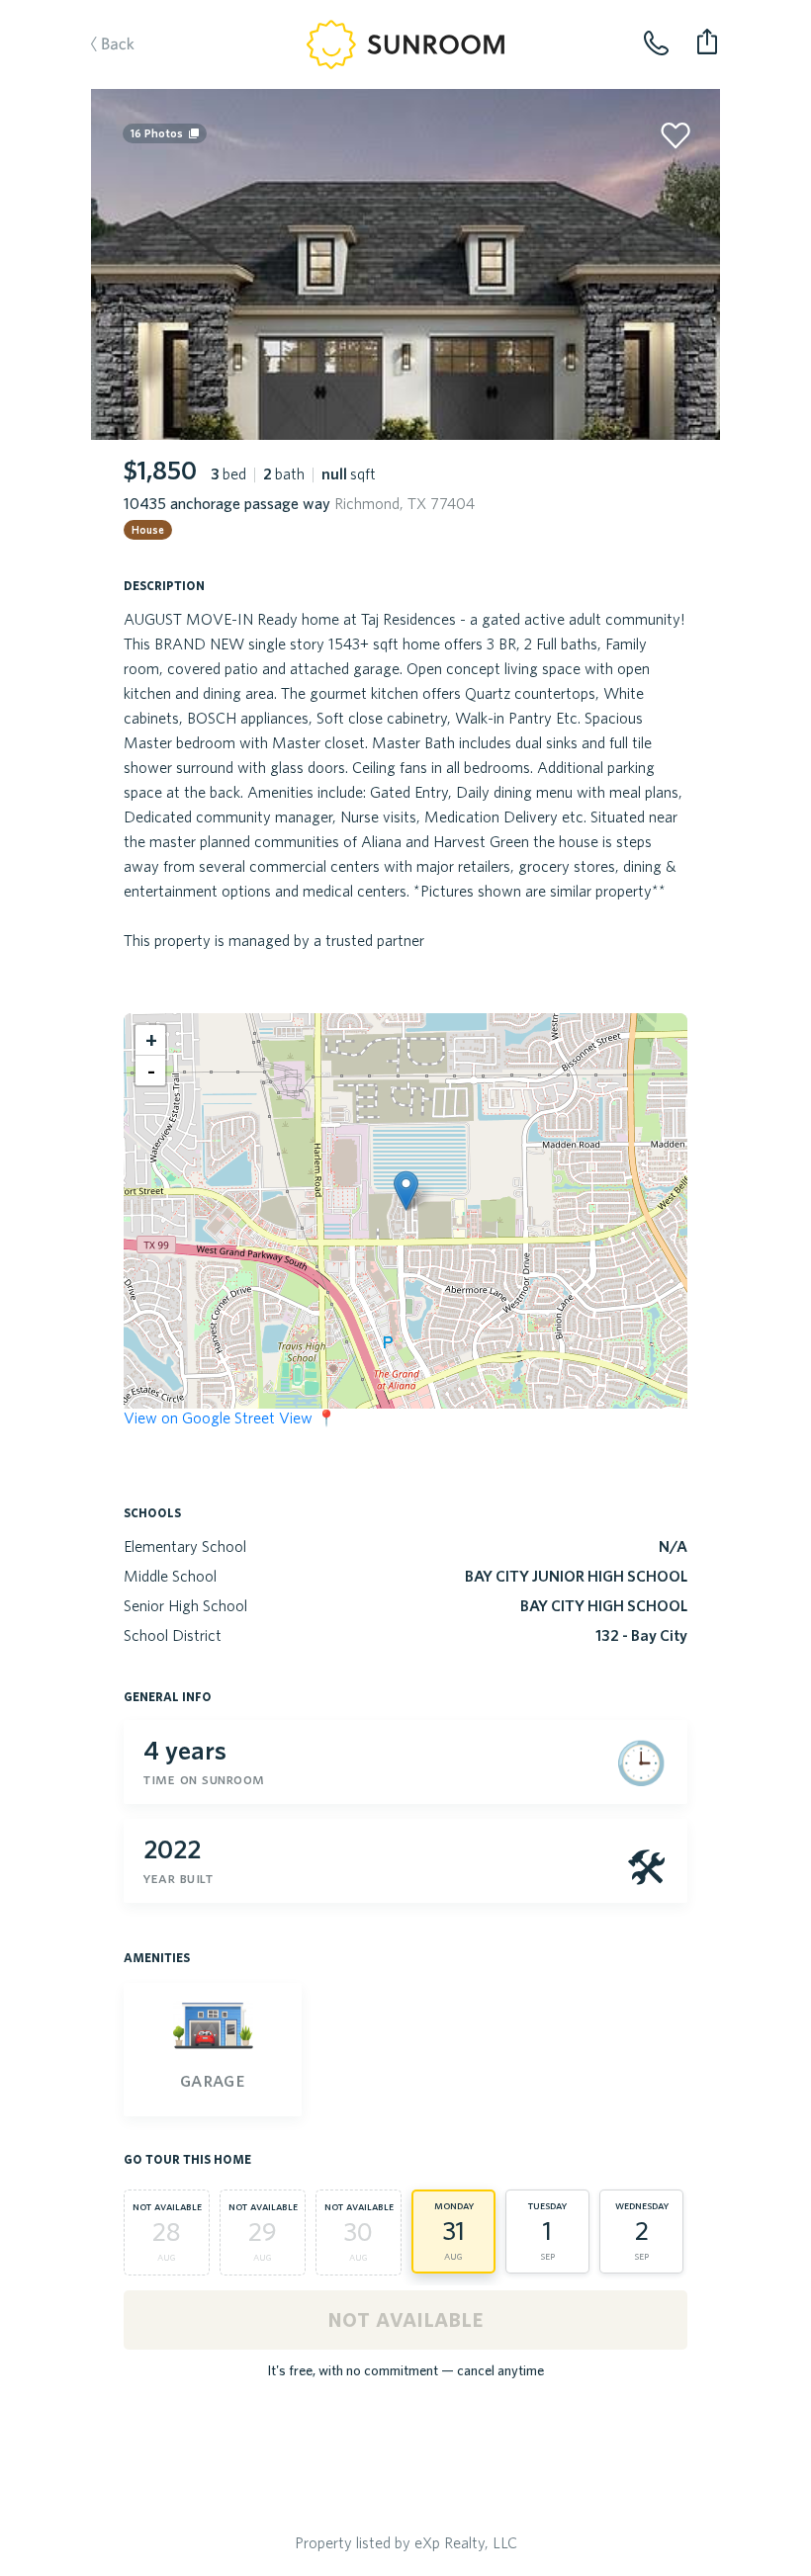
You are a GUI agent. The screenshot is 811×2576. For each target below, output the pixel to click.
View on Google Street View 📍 (230, 1417)
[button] (406, 1191)
